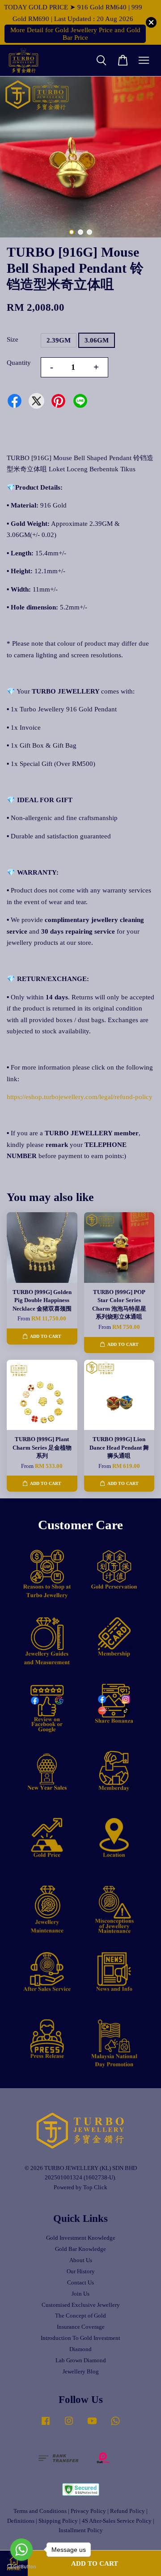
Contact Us (80, 2283)
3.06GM (97, 340)
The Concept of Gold (80, 2316)
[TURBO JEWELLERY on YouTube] (92, 2425)
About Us (81, 2260)
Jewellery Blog (81, 2372)
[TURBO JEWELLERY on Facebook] (46, 2425)
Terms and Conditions (40, 2511)
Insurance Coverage (81, 2327)
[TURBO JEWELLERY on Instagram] (69, 2425)
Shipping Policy (58, 2521)
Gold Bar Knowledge (80, 2249)
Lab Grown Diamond (81, 2360)
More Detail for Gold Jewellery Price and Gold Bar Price (75, 34)
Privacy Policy (88, 2511)
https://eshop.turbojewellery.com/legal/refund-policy (80, 1097)
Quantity (19, 363)
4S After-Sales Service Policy (117, 2521)
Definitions (21, 2521)
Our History (81, 2271)
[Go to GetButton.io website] (21, 2567)
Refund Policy (127, 2511)
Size (13, 339)
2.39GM (59, 340)
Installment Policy (81, 2530)
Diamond (80, 2349)
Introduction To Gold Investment (80, 2338)
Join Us (80, 2294)
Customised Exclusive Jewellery (81, 2305)
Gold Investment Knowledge (81, 2238)
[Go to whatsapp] (21, 2550)
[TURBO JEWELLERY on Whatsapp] (115, 2425)
